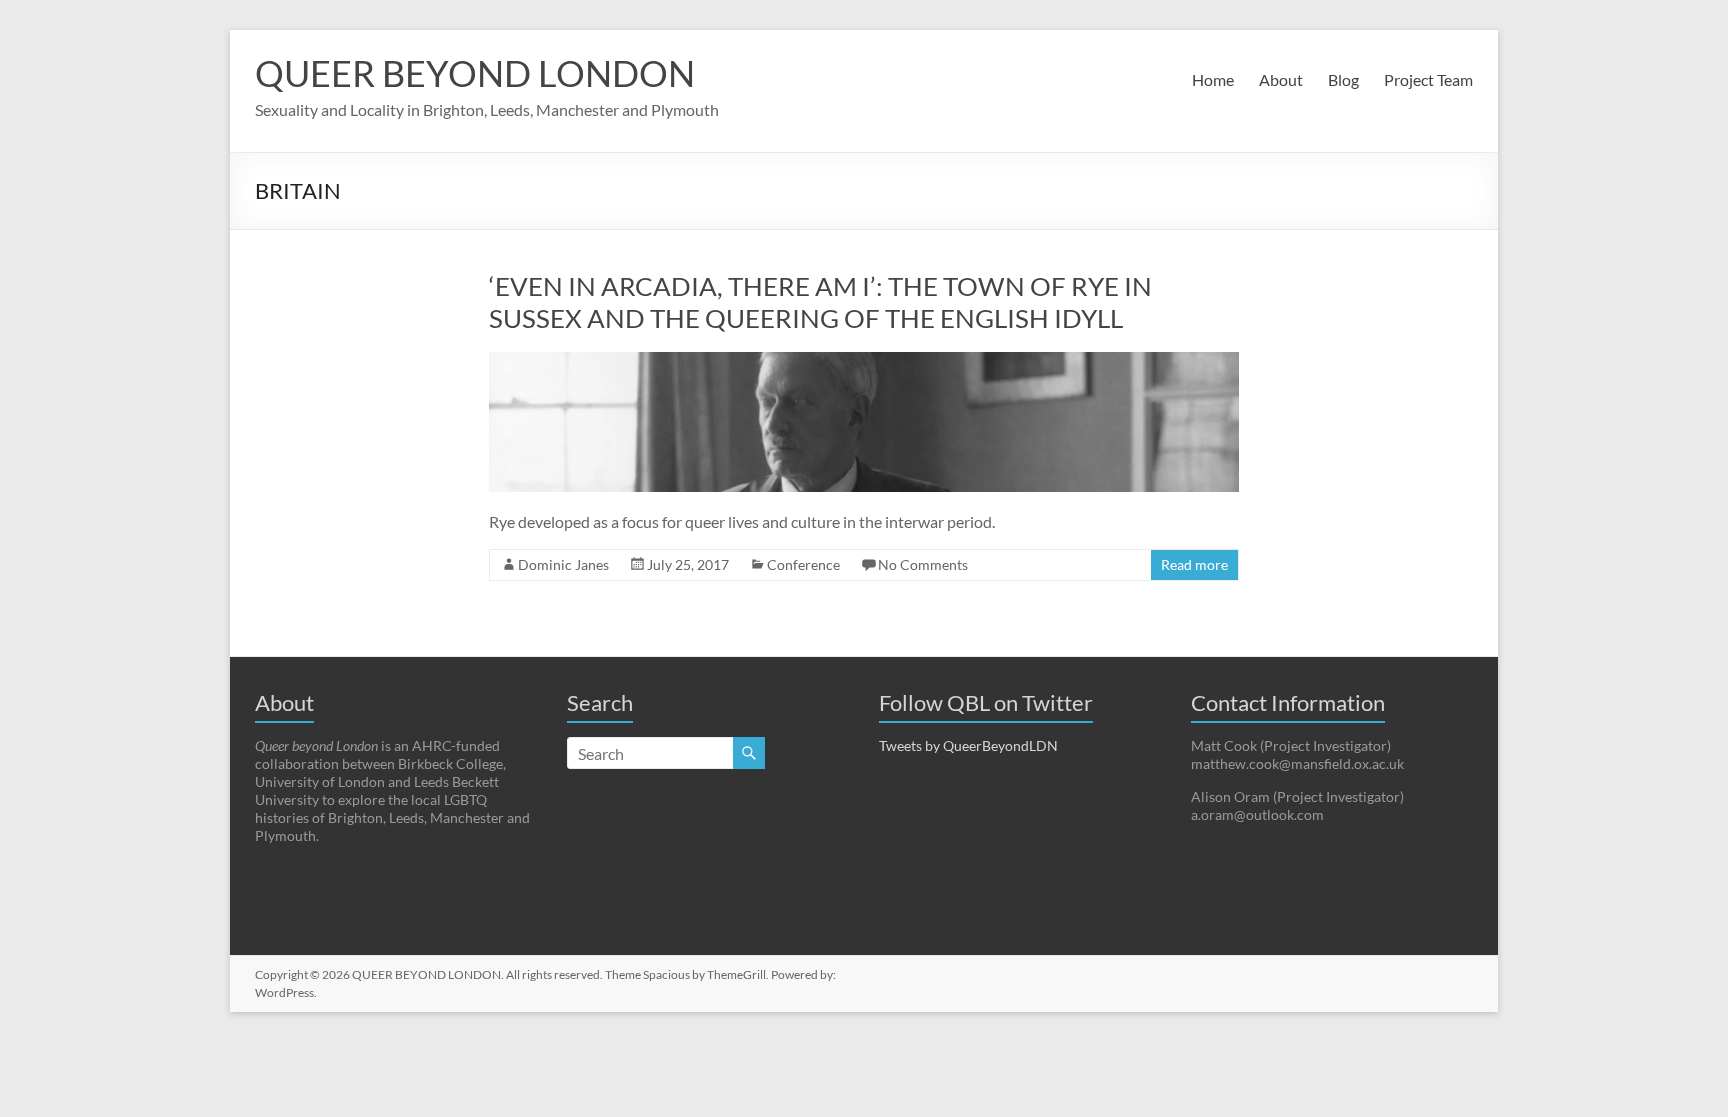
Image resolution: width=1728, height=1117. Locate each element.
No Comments (923, 564)
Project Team (1428, 79)
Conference (803, 564)
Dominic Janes (563, 564)
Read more (1194, 564)
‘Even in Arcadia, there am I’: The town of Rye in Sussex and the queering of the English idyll (820, 302)
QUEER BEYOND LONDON (475, 73)
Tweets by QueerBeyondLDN (968, 745)
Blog (1343, 79)
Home (1213, 79)
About (1281, 79)
